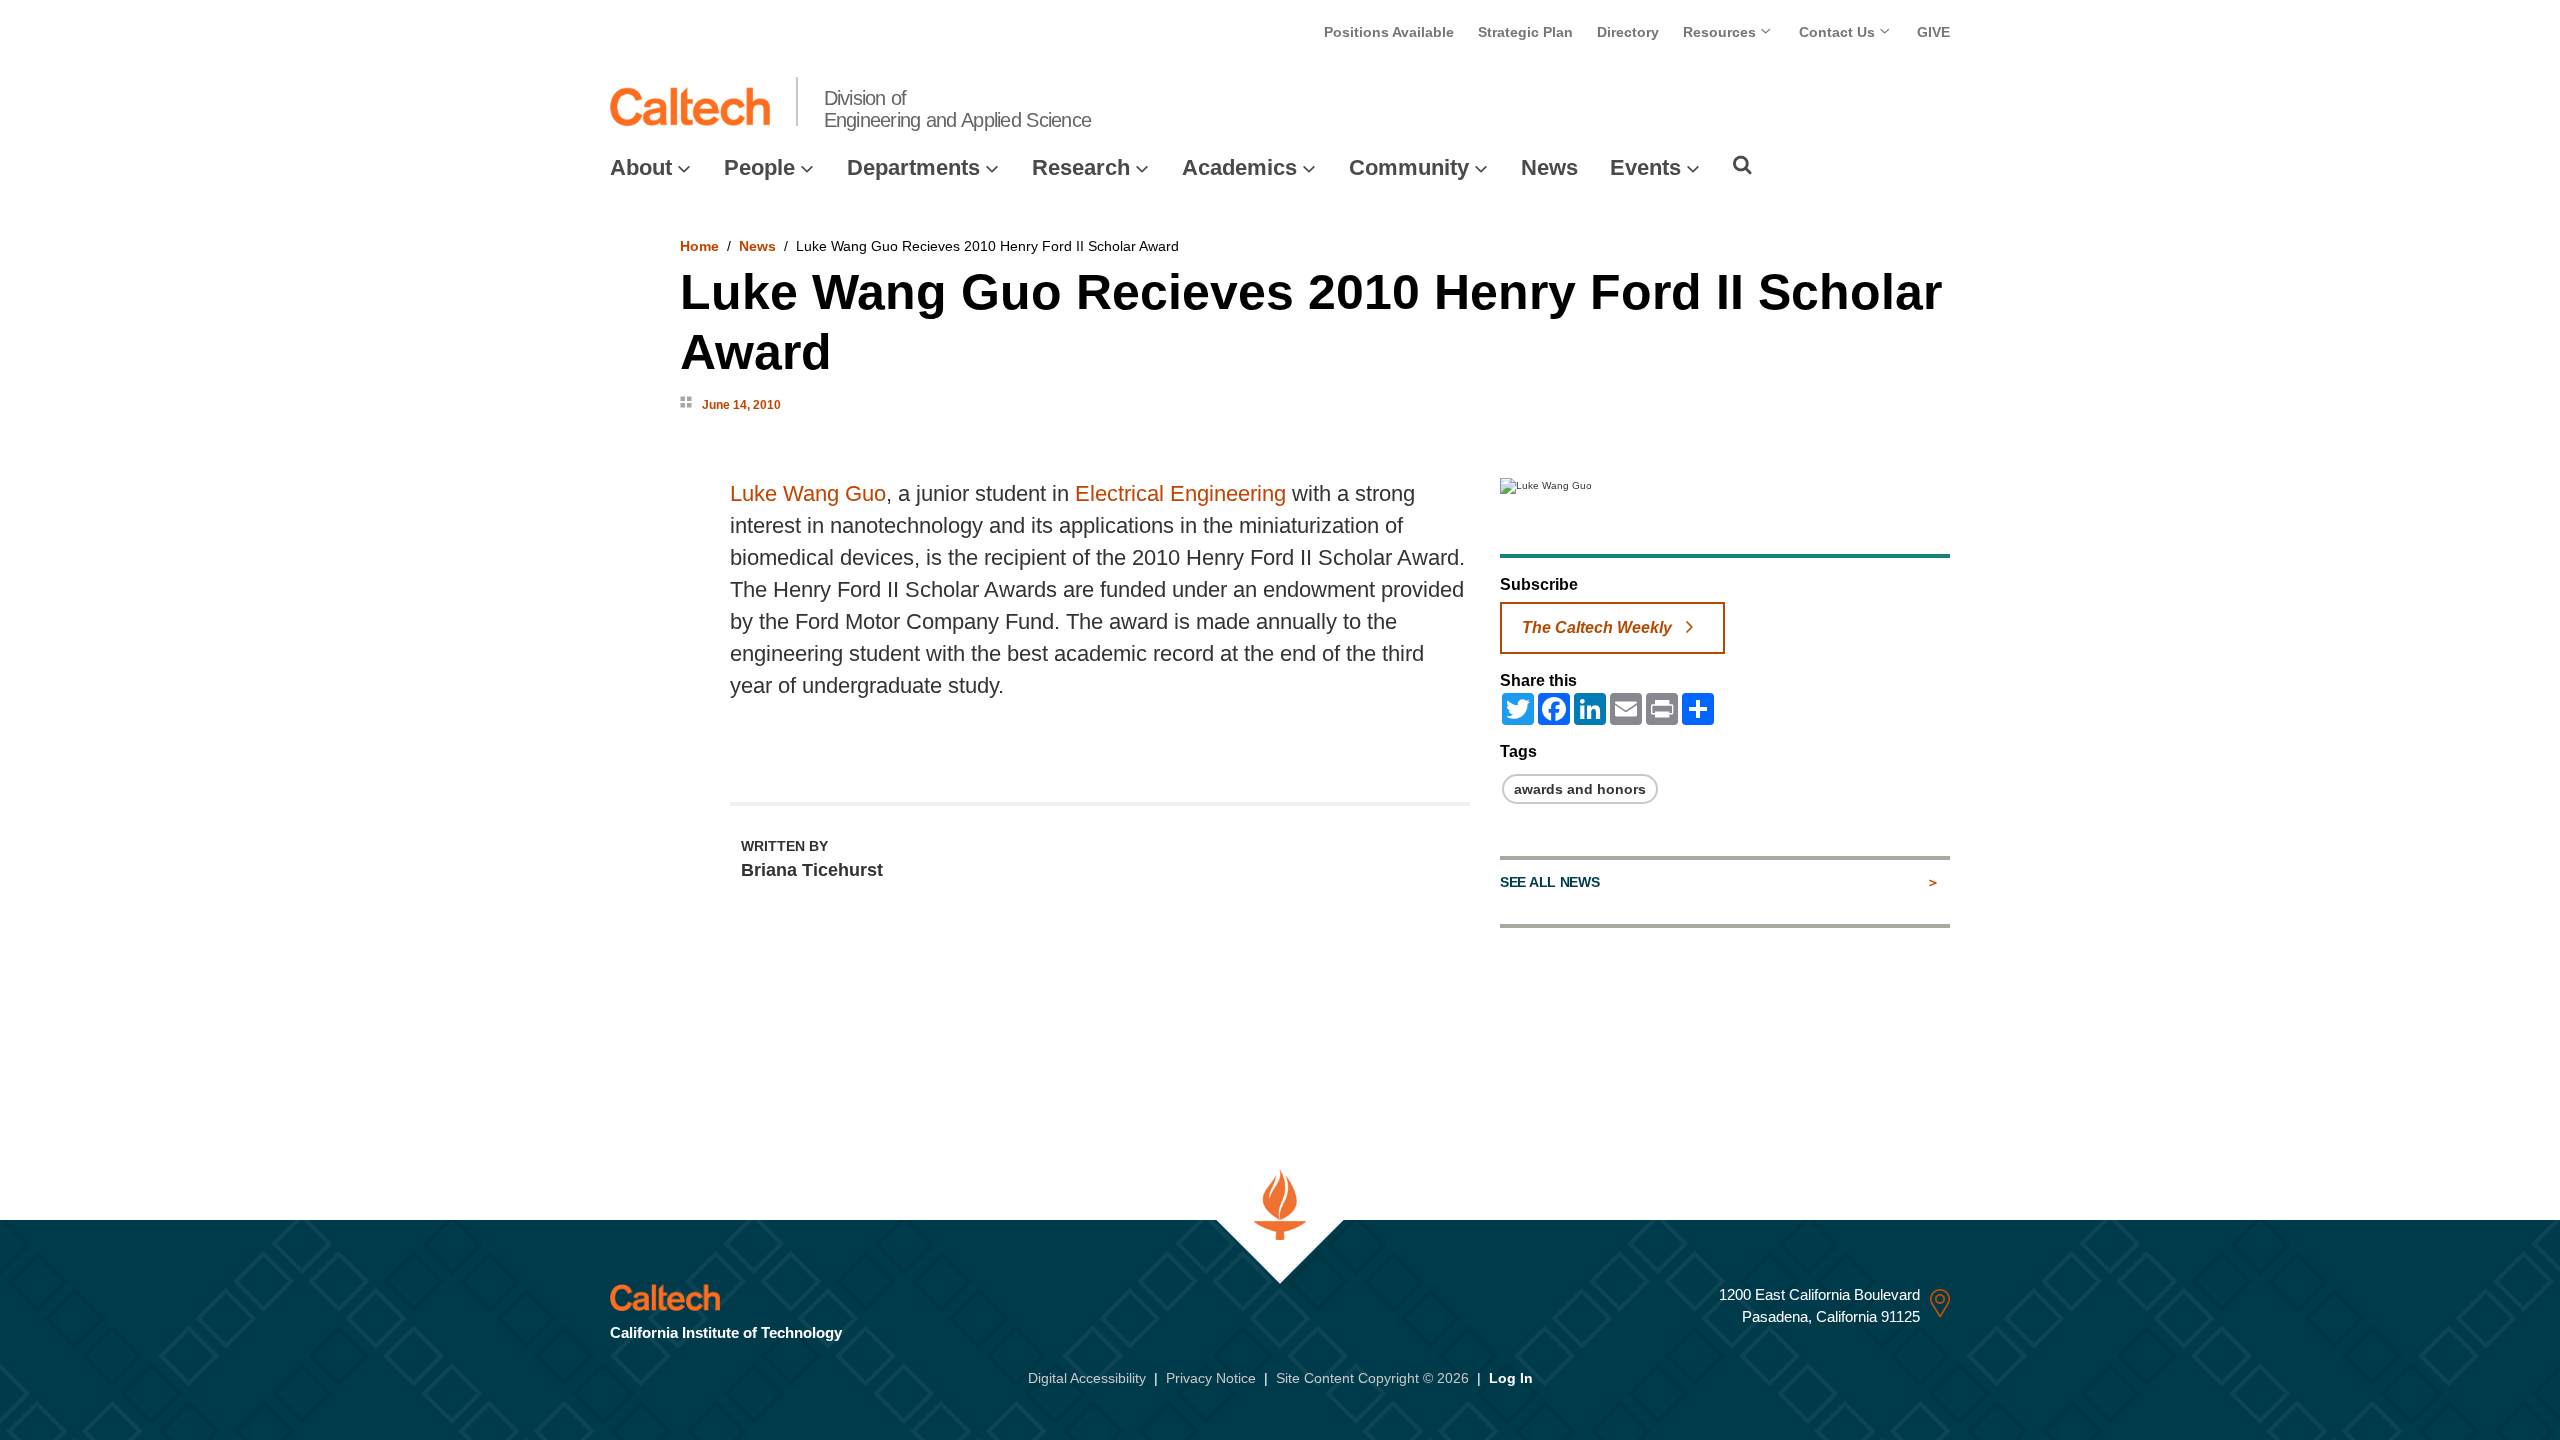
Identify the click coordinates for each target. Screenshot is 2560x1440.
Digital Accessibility (1087, 1378)
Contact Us (1839, 32)
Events (1645, 167)
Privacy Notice (1211, 1378)
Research (1081, 167)
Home (699, 246)
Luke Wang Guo (808, 493)
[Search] (1742, 165)
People (759, 167)
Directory (1628, 32)
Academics (1239, 167)
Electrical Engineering (1180, 493)
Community (1409, 167)
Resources (1721, 32)
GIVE (1933, 32)
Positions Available (1389, 32)
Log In (1511, 1378)
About (641, 167)
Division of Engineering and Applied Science (958, 109)
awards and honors (1580, 789)
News (1549, 167)
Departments (913, 167)
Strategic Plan (1525, 32)
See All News (1549, 882)
